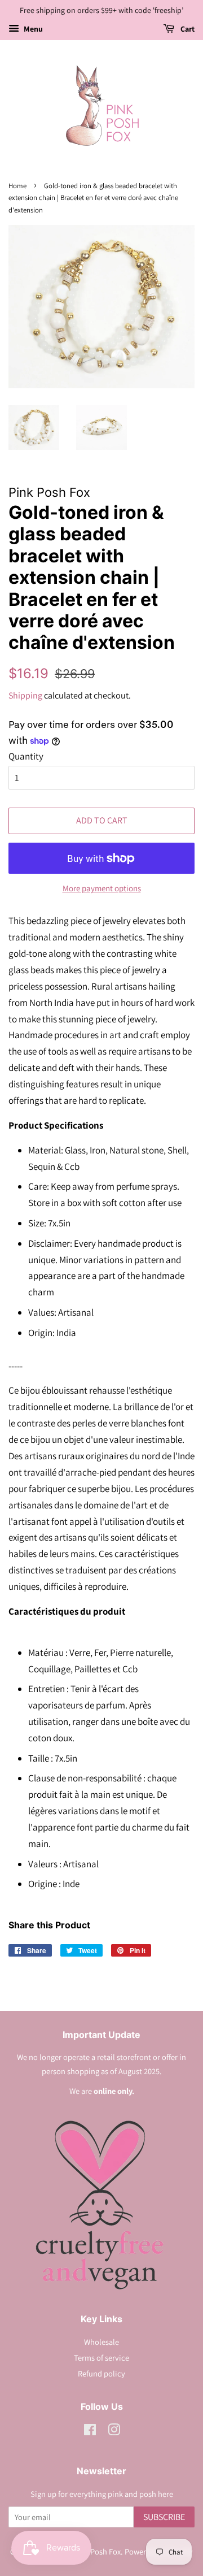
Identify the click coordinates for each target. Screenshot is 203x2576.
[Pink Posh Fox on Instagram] (114, 2432)
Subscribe (164, 2517)
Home (17, 186)
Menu (32, 29)
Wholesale (101, 2342)
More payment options (102, 888)
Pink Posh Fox (97, 2551)
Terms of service (101, 2358)
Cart (187, 29)
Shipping (25, 695)
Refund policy (101, 2373)
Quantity (26, 756)
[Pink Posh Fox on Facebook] (90, 2432)
